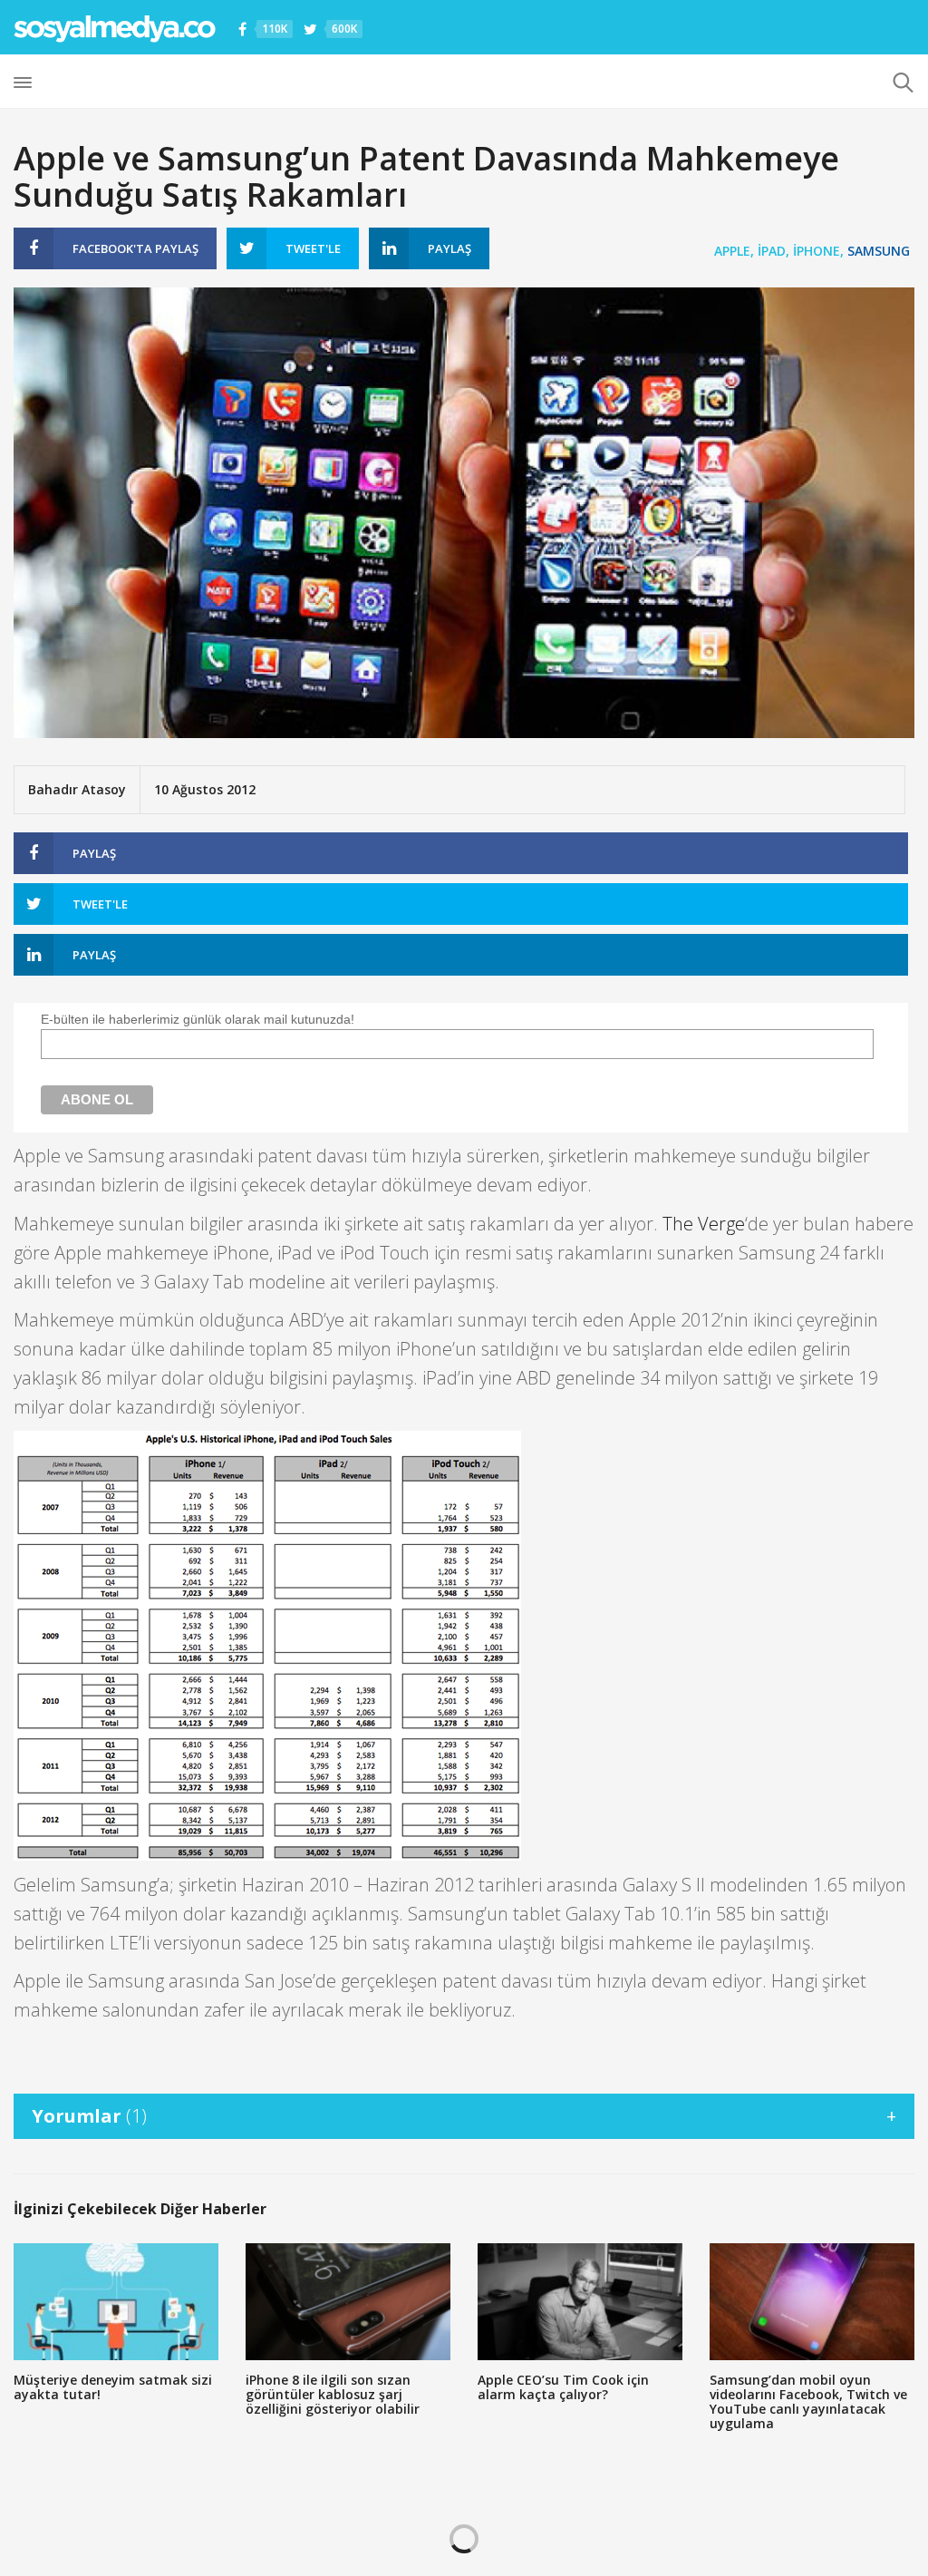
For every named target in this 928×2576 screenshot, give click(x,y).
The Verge (704, 1224)
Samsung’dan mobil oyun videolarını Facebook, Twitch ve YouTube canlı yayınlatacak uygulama (808, 2401)
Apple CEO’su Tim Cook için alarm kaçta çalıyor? (563, 2387)
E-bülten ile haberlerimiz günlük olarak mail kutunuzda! (198, 1019)
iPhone (817, 251)
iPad (772, 251)
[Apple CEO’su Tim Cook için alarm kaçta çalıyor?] (580, 2302)
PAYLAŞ (135, 248)
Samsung (879, 251)
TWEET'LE (313, 248)
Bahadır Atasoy (77, 789)
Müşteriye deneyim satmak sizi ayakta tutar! (113, 2387)
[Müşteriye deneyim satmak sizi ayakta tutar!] (116, 2302)
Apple (732, 251)
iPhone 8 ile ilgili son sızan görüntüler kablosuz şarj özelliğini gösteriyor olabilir (333, 2394)
